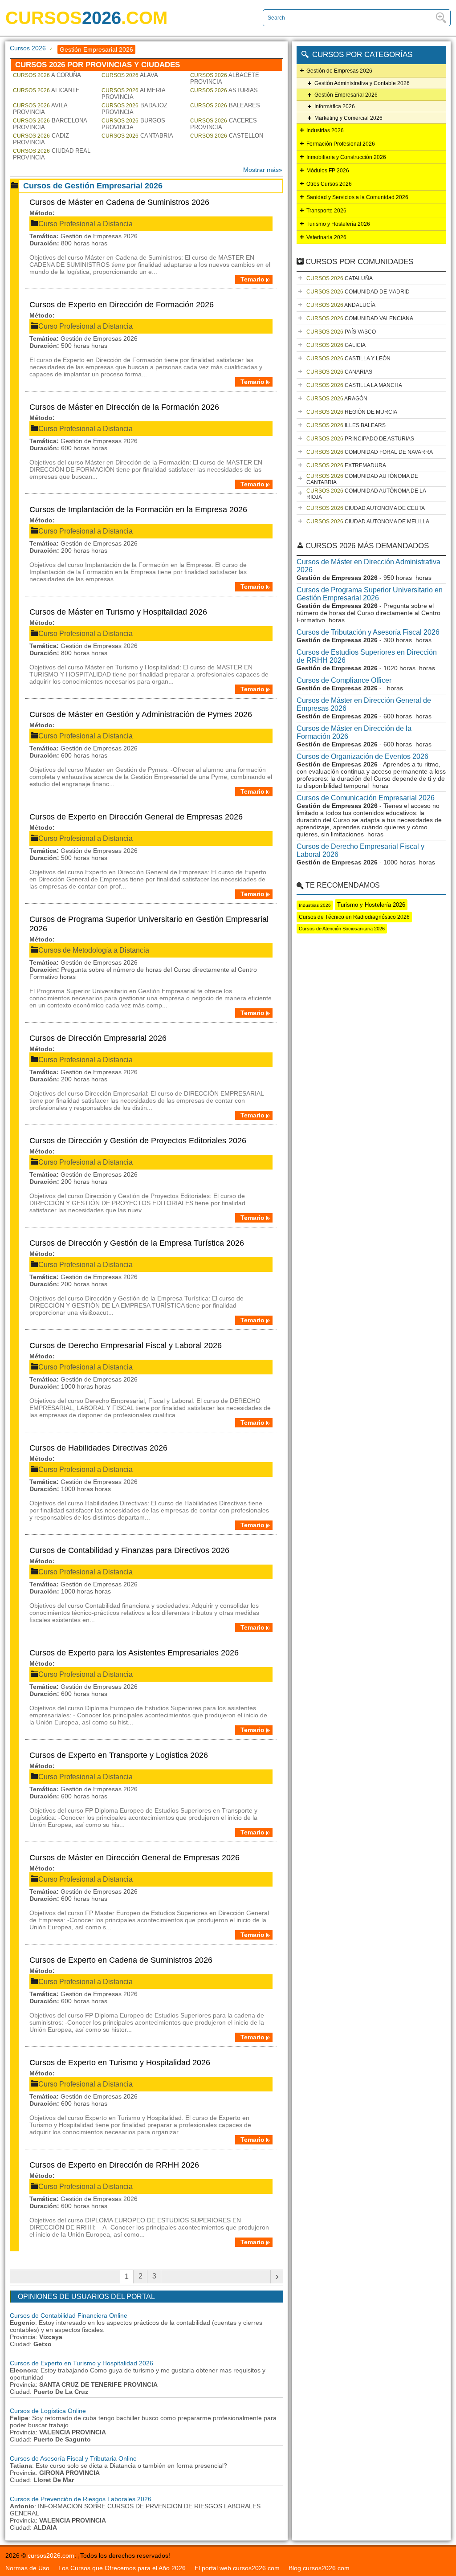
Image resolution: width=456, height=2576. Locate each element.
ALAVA (130, 75)
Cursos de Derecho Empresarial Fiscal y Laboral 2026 (126, 1345)
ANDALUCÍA (341, 305)
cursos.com (86, 18)
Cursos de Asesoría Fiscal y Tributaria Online (73, 2458)
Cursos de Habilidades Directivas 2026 (98, 1448)
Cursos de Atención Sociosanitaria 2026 (342, 929)
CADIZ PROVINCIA (41, 139)
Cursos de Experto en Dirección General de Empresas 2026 (136, 817)
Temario (252, 279)
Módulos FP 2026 (328, 171)
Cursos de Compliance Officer (344, 680)
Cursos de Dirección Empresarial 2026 (98, 1038)
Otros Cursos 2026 (329, 184)
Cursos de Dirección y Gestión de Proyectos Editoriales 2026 (138, 1141)
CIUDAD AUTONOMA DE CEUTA (366, 508)
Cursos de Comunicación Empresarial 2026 (366, 798)
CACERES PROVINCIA (224, 124)
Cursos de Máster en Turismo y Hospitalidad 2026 (118, 612)
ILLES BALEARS (346, 425)
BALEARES (225, 105)
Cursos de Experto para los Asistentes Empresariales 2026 (134, 1653)
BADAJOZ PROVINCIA (134, 109)
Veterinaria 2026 (326, 237)
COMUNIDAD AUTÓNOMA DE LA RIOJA (366, 494)
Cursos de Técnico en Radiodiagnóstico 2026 (354, 917)
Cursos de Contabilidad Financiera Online (69, 2315)
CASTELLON (227, 136)
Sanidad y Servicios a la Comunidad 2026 (357, 197)
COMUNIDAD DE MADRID (358, 292)
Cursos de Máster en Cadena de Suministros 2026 (119, 202)
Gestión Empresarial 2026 (346, 95)
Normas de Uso (27, 2568)
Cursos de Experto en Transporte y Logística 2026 (119, 1755)
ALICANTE (46, 90)
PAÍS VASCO (341, 332)
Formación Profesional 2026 (341, 144)
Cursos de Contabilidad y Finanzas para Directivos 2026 (129, 1550)
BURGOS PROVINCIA (133, 124)
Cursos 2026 (28, 48)
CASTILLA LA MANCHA (354, 385)
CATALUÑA (340, 278)
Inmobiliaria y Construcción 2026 (346, 157)
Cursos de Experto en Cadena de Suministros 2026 (121, 1960)
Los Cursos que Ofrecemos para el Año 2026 (122, 2568)
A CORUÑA (47, 75)
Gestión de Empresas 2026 (339, 71)
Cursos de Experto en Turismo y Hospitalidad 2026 (120, 2062)
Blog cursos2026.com (319, 2568)
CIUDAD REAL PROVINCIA (52, 154)
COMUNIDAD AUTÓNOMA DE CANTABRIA (362, 479)
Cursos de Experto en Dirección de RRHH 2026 (114, 2165)
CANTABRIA (137, 136)
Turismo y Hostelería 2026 (338, 224)
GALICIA (336, 345)
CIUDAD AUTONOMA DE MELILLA (368, 522)
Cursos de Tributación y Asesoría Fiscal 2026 (368, 632)
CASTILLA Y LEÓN (348, 359)
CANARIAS (339, 372)
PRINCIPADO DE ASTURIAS (360, 439)
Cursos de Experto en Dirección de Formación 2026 (122, 305)
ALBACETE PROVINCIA (225, 78)
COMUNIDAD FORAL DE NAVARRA (370, 452)
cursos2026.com (51, 2556)
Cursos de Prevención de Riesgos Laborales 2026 (81, 2499)
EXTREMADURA (346, 465)
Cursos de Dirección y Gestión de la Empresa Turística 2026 (137, 1243)
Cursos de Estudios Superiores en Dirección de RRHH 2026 (367, 656)
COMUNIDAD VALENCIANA (360, 318)
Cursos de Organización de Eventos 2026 (362, 756)
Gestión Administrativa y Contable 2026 (362, 83)
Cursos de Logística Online (48, 2411)
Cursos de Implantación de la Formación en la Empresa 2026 (138, 509)
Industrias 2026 (325, 130)
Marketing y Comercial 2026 (348, 118)
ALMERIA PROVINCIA (133, 94)
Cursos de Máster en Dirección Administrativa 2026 (368, 566)
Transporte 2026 (326, 211)
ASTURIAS (224, 90)
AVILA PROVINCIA (40, 109)
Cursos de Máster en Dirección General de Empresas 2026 (134, 1858)
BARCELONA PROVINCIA (50, 124)
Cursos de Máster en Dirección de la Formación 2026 (124, 407)
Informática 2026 (335, 106)
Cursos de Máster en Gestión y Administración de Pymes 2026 (141, 714)
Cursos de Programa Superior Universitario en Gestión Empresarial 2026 (149, 924)
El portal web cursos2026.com (237, 2568)
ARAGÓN (337, 399)
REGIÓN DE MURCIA (352, 412)
